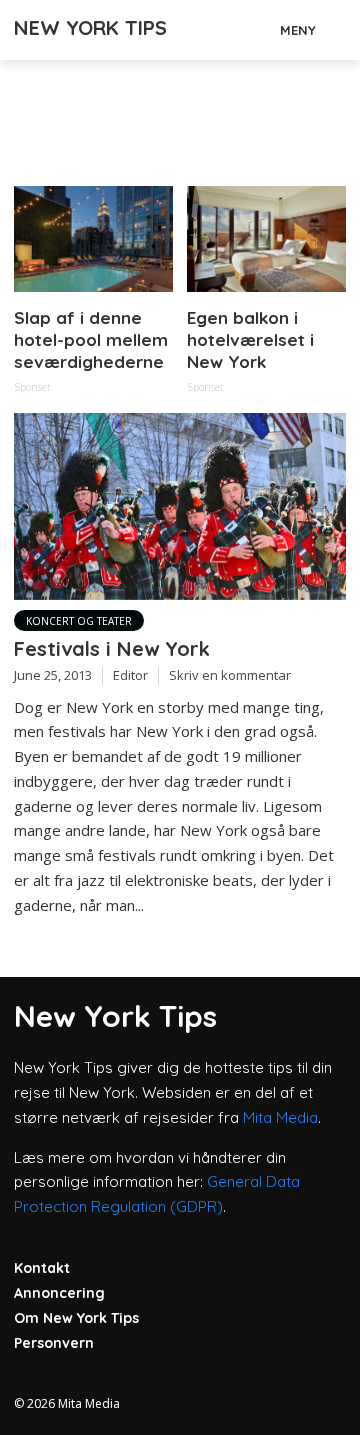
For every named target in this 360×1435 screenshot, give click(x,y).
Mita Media (280, 1117)
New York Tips (90, 27)
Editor (130, 675)
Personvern (54, 1343)
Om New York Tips (76, 1318)
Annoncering (59, 1293)
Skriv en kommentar (230, 675)
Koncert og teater (79, 621)
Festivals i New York (112, 648)
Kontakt (42, 1268)
